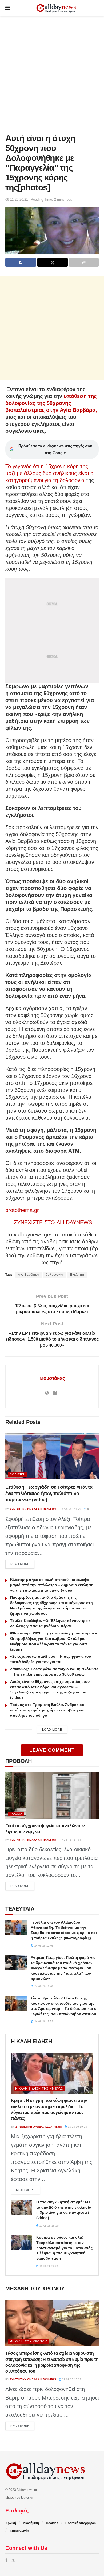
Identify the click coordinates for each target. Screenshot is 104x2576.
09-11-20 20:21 (17, 200)
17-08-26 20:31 (71, 1840)
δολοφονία (55, 1275)
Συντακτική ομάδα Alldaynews (33, 1509)
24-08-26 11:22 (71, 1509)
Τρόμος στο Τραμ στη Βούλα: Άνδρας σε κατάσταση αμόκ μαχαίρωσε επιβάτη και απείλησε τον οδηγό (47, 1710)
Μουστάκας (52, 1378)
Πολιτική (18, 1474)
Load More (52, 1730)
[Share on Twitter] (53, 262)
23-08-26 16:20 (49, 2226)
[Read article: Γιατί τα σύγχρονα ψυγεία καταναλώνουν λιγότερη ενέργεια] (52, 1796)
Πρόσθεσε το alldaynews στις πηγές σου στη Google (55, 449)
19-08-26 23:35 (49, 2266)
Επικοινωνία (19, 2531)
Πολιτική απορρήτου (81, 2523)
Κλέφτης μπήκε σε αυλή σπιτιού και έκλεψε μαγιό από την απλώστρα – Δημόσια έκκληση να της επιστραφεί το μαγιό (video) (52, 1585)
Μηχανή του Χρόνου (28, 2341)
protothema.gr (22, 1210)
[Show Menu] (8, 8)
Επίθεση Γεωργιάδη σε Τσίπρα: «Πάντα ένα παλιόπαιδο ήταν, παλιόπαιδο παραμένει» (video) (49, 1493)
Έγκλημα (77, 1275)
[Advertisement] (52, 73)
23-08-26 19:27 (71, 2379)
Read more (22, 1564)
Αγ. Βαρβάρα (29, 1275)
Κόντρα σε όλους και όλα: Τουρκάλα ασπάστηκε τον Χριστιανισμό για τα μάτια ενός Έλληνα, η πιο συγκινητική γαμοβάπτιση (64, 2248)
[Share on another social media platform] (84, 262)
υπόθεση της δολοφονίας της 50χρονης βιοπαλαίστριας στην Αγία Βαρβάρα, (51, 403)
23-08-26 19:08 (77, 2127)
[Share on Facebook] (21, 262)
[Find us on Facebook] (6, 2560)
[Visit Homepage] (56, 8)
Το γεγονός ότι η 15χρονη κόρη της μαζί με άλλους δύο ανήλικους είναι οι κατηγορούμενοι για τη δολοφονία (50, 473)
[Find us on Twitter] (13, 2560)
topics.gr (27, 2498)
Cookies (52, 2523)
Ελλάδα (16, 1814)
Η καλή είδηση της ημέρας (39, 2089)
